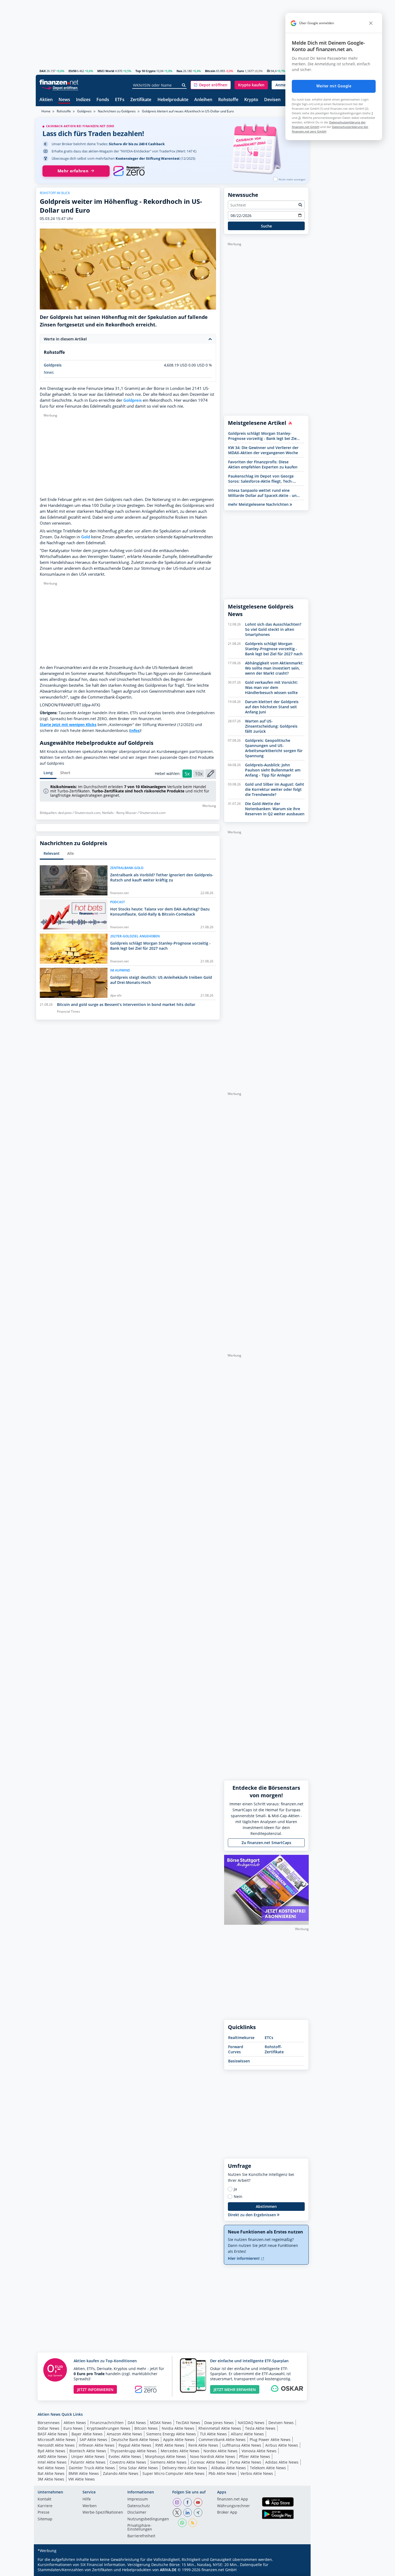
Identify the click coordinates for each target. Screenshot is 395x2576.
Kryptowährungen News (109, 2428)
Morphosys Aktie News (166, 2456)
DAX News (137, 2423)
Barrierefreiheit (141, 2536)
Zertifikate (141, 100)
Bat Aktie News (51, 2473)
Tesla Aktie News (260, 2428)
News (64, 100)
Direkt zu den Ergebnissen (252, 2215)
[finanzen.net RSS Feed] (193, 2523)
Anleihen (203, 100)
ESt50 (72, 71)
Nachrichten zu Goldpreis (117, 111)
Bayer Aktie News (87, 2434)
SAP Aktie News (93, 2440)
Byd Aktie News (51, 2451)
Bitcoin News (146, 2428)
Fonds (103, 100)
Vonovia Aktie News (259, 2451)
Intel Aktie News (52, 2462)
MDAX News (161, 2423)
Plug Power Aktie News (270, 2440)
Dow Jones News (219, 2423)
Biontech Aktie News (88, 2451)
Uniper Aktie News (88, 2456)
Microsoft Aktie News (57, 2440)
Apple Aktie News (179, 2440)
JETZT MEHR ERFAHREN (235, 2390)
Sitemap (45, 2519)
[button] (211, 85)
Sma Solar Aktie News (139, 2468)
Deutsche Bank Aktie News (135, 2440)
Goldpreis (84, 111)
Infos (135, 730)
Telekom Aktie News (268, 2468)
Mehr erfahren (73, 171)
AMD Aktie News (52, 2456)
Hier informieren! (244, 2258)
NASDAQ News (251, 2423)
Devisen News (281, 2423)
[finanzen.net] (59, 82)
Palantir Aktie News (88, 2462)
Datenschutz (139, 2506)
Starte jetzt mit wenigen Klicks (68, 725)
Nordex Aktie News (220, 2451)
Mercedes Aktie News (180, 2451)
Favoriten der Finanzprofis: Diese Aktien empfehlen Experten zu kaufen (263, 464)
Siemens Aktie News (168, 2462)
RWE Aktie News (170, 2445)
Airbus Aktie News (282, 2445)
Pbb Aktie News (222, 2473)
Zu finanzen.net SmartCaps (266, 1843)
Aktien (46, 100)
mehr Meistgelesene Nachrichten (259, 504)
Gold (86, 537)
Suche (266, 226)
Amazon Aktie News (124, 2434)
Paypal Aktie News (135, 2445)
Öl (268, 71)
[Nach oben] (298, 2570)
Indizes (83, 100)
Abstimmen (266, 2206)
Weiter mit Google (334, 86)
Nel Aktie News (51, 2468)
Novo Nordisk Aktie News (213, 2456)
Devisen (272, 100)
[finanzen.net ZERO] (129, 171)
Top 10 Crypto (146, 71)
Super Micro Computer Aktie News (173, 2473)
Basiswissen (239, 2061)
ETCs (269, 2038)
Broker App (227, 2513)
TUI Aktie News (213, 2434)
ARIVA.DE (168, 2570)
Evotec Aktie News (125, 2456)
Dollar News (49, 2428)
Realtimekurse (241, 2038)
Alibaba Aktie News (229, 2468)
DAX (43, 71)
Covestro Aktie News (128, 2462)
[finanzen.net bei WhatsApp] (182, 2523)
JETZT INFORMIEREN (95, 2390)
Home (46, 111)
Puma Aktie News (246, 2462)
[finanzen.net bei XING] (198, 2513)
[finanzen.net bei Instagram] (177, 2502)
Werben (90, 2506)
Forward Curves (236, 2049)
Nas (179, 71)
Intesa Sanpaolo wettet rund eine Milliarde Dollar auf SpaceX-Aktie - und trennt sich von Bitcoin (264, 493)
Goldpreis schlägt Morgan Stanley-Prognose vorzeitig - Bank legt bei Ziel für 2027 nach (263, 436)
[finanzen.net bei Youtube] (198, 2502)
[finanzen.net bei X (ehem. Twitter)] (177, 2513)
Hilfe (87, 2499)
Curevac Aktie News (208, 2462)
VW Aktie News (82, 2479)
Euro (241, 71)
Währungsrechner (234, 2506)
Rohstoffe (228, 100)
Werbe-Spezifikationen (103, 2513)
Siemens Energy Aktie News (171, 2434)
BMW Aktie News (84, 2473)
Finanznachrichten (107, 2423)
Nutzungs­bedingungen (148, 2519)
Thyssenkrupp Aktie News (133, 2451)
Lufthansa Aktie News (242, 2445)
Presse (44, 2513)
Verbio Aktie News (257, 2473)
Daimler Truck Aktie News (92, 2468)
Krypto (251, 100)
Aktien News (75, 2423)
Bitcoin (210, 71)
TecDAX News (188, 2423)
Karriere (45, 2506)
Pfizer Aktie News (255, 2456)
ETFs (120, 100)
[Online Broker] (60, 88)
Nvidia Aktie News (178, 2428)
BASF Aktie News (53, 2434)
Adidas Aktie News (282, 2462)
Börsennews (49, 2423)
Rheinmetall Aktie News (220, 2428)
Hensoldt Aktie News (56, 2445)
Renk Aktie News (203, 2445)
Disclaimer (137, 2513)
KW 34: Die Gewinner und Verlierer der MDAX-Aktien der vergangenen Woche (263, 450)
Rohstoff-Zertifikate (274, 2049)
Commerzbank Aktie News (222, 2440)
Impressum (138, 2499)
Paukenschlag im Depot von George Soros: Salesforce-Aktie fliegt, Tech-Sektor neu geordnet (261, 479)
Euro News (73, 2428)
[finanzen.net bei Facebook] (188, 2502)
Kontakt (44, 2499)
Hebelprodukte (173, 100)
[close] (371, 23)
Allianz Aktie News (247, 2434)
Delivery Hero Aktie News (185, 2468)
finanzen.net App (233, 2499)
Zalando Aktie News (121, 2473)
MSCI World (106, 71)
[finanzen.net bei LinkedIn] (188, 2513)
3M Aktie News (51, 2479)
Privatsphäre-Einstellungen (140, 2528)
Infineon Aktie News (97, 2445)
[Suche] (184, 85)
